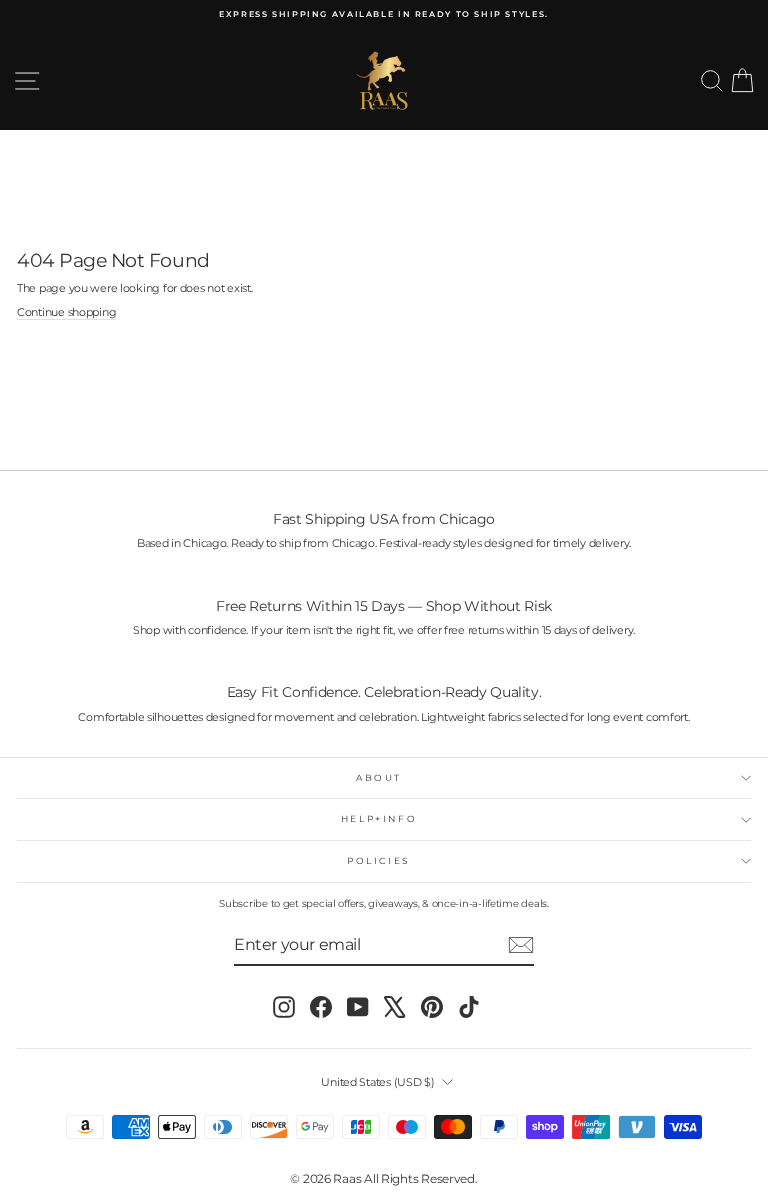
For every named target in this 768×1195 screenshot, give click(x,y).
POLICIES (379, 860)
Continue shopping (66, 312)
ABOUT (379, 777)
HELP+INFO (379, 818)
